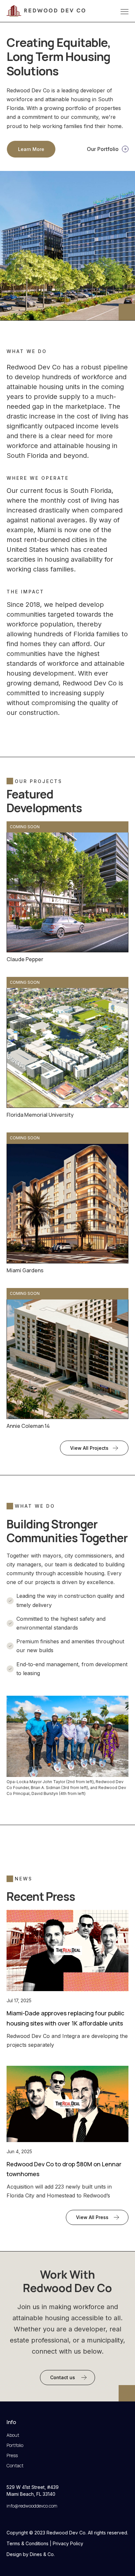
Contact (15, 2465)
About (13, 2435)
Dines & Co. (42, 2554)
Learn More (31, 149)
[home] (46, 11)
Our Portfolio (103, 149)
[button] (123, 11)
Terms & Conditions (28, 2543)
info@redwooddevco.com (32, 2506)
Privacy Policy (68, 2543)
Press (12, 2455)
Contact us (63, 2377)
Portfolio (15, 2445)
